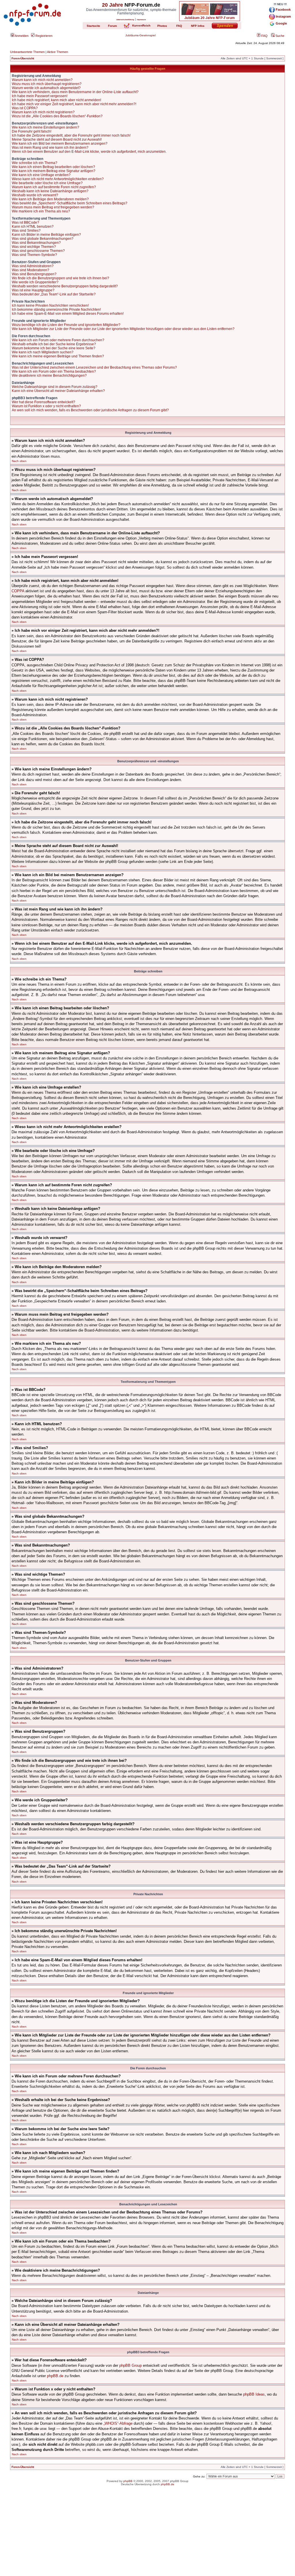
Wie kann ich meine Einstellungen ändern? (46, 127)
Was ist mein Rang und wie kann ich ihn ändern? (50, 148)
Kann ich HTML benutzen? (33, 227)
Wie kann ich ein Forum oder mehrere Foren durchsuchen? (58, 340)
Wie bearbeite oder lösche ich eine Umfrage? (47, 183)
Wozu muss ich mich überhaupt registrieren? (47, 84)
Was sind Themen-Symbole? (34, 255)
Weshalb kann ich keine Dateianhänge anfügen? (50, 191)
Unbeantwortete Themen (27, 52)
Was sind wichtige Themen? (34, 247)
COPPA (18, 591)
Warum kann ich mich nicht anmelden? (42, 80)
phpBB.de (55, 2376)
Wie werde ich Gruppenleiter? (35, 282)
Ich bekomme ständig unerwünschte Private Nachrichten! (56, 310)
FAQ (264, 36)
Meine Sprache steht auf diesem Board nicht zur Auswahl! (57, 139)
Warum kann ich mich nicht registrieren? (43, 112)
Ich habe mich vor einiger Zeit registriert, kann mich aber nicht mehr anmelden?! (74, 104)
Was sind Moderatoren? (31, 270)
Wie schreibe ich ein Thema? (35, 163)
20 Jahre (112, 5)
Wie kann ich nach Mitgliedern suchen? (43, 352)
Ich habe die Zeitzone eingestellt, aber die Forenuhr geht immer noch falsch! (71, 135)
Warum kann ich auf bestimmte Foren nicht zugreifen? (54, 187)
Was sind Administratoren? (33, 266)
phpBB (128, 2481)
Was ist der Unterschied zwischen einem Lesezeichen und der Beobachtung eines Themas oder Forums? (94, 367)
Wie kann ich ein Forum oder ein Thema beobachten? (54, 371)
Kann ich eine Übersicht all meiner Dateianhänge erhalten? (58, 391)
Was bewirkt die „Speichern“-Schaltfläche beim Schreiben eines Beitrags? (70, 203)
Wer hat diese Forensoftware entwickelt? (44, 402)
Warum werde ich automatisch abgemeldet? (46, 88)
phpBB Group (131, 2365)
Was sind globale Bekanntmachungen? (43, 239)
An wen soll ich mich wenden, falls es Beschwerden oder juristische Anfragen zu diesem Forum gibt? (90, 410)
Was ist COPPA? (25, 108)
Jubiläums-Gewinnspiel (140, 35)
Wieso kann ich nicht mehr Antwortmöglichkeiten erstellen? (58, 179)
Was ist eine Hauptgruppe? (33, 290)
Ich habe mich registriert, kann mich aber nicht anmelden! (56, 100)
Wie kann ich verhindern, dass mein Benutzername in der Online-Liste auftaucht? (75, 92)
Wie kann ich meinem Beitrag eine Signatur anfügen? (54, 171)
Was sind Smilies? (26, 231)
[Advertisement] (147, 2536)
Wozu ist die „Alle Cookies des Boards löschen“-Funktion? (57, 116)
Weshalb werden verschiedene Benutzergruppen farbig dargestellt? (65, 286)
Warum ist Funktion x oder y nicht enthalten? (46, 406)
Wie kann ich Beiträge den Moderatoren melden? (50, 199)
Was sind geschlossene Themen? (38, 251)
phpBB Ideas (254, 2394)
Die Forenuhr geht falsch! (32, 131)
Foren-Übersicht (23, 58)
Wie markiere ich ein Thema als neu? (41, 211)
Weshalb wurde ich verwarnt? (35, 195)
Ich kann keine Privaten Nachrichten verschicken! (50, 306)
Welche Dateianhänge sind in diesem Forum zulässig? (55, 387)
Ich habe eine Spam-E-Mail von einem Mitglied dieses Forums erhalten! (68, 314)
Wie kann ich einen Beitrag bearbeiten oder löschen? (53, 167)
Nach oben (19, 461)
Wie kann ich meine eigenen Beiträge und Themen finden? (58, 356)
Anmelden (21, 36)
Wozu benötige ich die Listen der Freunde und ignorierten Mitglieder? (66, 325)
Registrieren (44, 36)
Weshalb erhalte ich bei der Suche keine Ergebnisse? (54, 344)
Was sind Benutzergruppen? (34, 274)
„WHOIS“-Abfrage (118, 2423)
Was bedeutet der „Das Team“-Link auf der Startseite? (54, 294)
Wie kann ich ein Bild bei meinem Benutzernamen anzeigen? (60, 144)
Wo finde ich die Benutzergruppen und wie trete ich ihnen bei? (60, 278)
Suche (279, 36)
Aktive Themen (57, 52)
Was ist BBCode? (25, 222)
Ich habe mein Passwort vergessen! (40, 96)
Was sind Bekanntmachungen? (36, 243)
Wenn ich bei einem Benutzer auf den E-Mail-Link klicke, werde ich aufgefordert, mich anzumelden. (89, 152)
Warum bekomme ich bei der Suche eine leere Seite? (54, 348)
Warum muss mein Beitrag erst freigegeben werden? (53, 207)
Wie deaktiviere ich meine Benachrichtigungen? (49, 376)
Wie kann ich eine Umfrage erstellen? (41, 175)
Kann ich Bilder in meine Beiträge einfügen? (46, 235)
